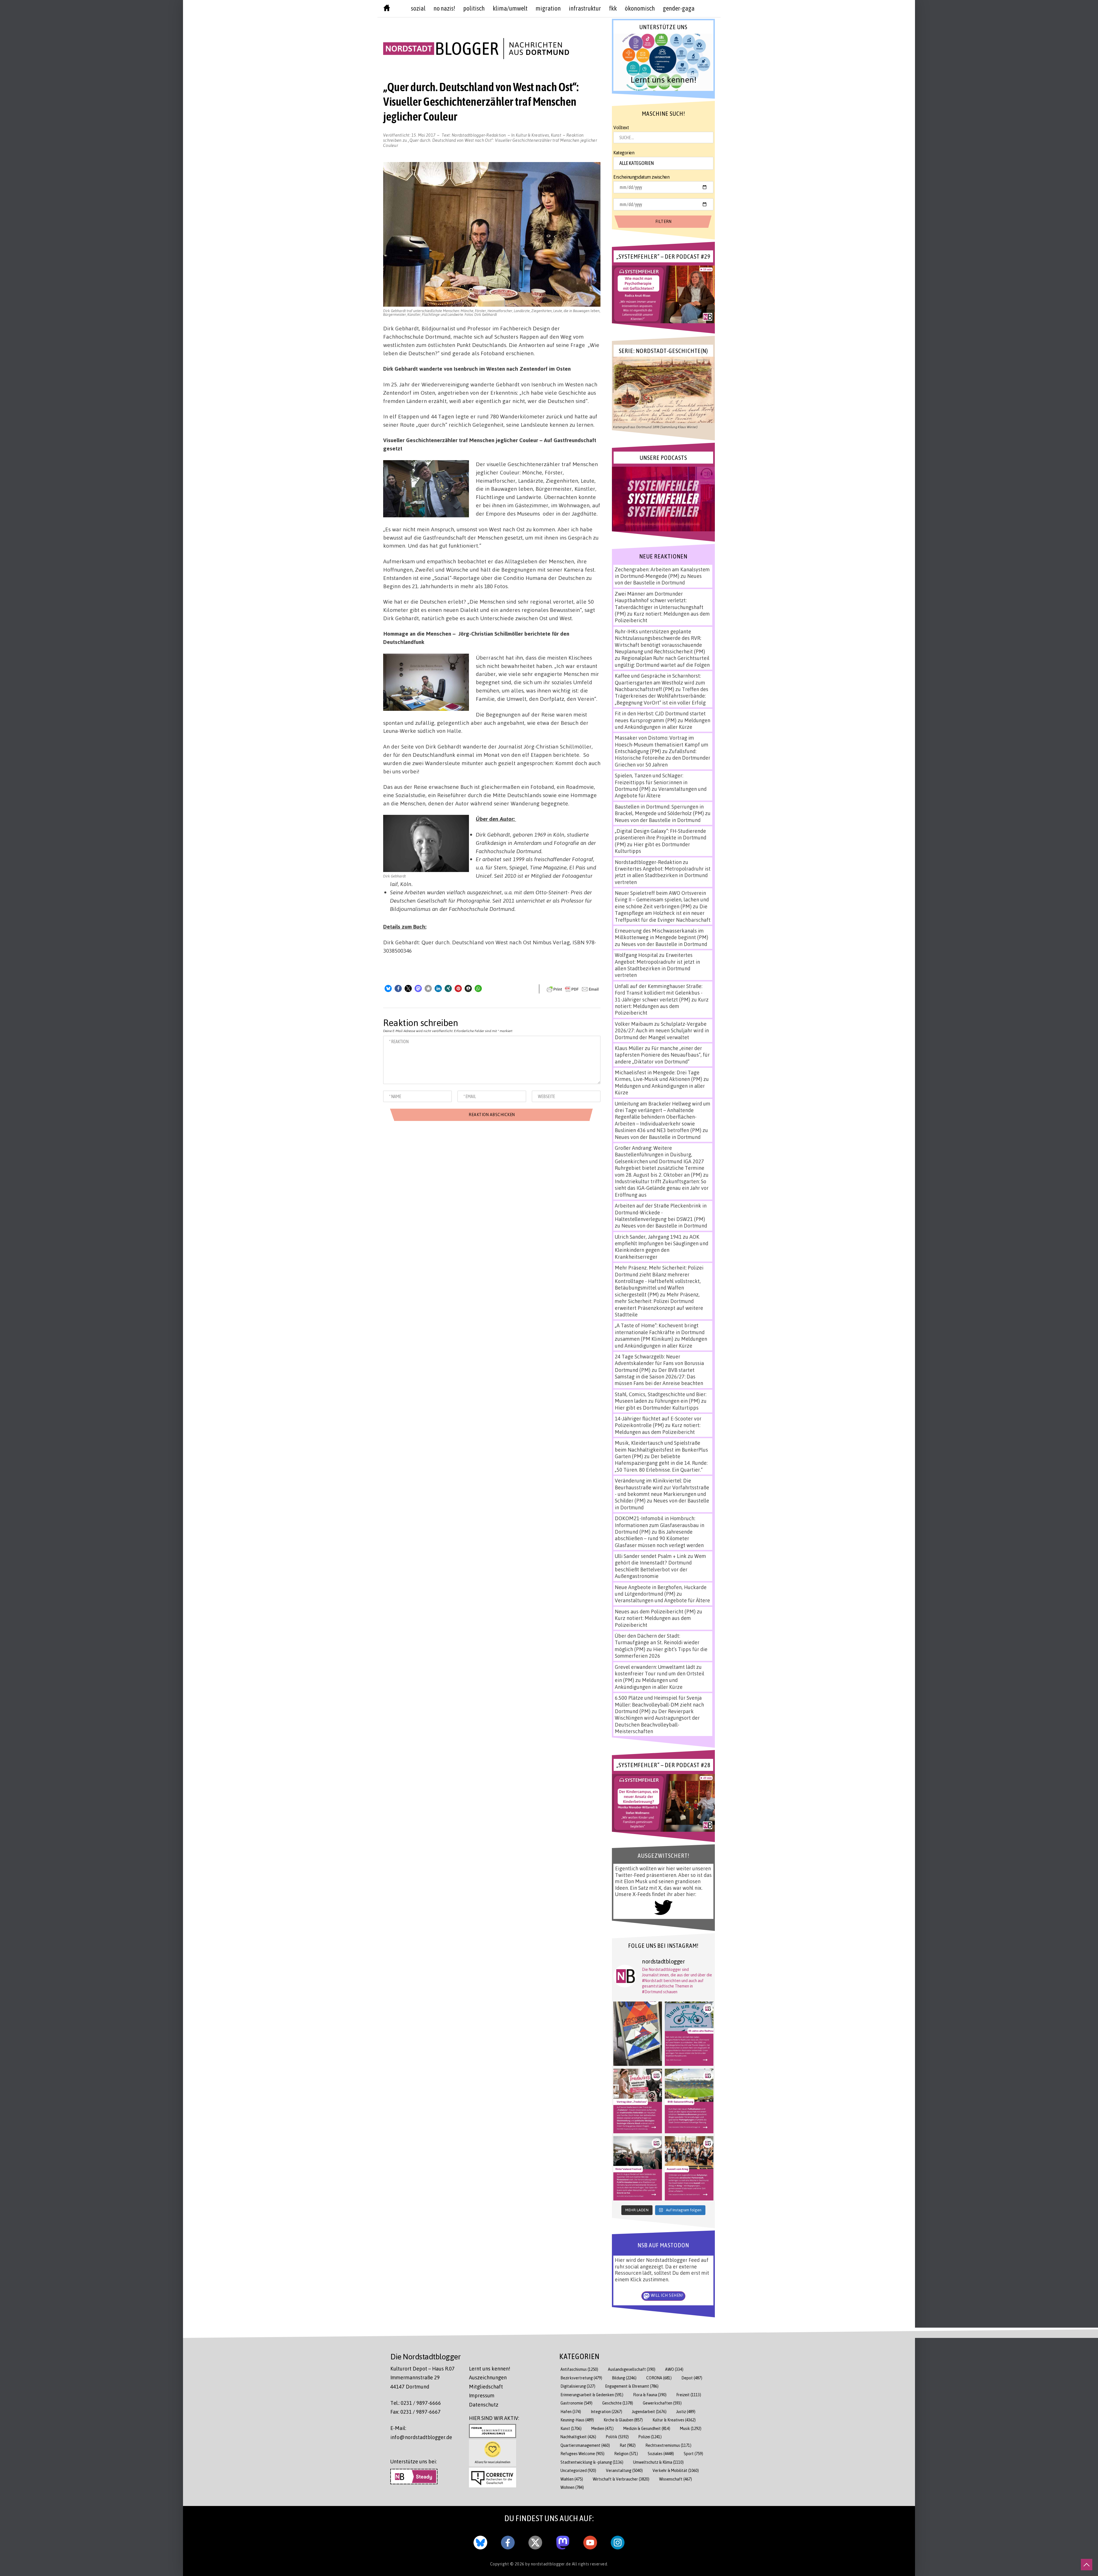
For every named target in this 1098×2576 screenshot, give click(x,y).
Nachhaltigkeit (578, 2437)
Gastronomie (576, 2403)
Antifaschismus (579, 2369)
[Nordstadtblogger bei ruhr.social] (563, 2541)
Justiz (686, 2412)
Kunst (556, 135)
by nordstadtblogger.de (549, 2564)
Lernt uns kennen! (490, 2369)
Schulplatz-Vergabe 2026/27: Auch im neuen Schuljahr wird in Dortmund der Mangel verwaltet (662, 1030)
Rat (628, 2445)
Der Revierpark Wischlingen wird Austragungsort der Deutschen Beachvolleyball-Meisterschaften (657, 1721)
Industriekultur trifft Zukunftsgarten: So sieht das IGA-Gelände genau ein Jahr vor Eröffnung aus (662, 1188)
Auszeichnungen (488, 2377)
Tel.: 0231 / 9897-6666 (416, 2403)
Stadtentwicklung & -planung (592, 2462)
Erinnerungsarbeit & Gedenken (592, 2395)
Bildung (624, 2378)
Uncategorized (578, 2470)
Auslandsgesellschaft (632, 2369)
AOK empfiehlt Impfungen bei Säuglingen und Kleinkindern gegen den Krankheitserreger (662, 1247)
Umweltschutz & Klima (658, 2462)
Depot (692, 2378)
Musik (691, 2428)
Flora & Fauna (650, 2395)
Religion (626, 2454)
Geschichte (618, 2403)
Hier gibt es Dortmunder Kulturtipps (657, 1408)
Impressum (482, 2395)
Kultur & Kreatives (533, 135)
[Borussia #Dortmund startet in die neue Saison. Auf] (689, 2101)
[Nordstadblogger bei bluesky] (480, 2541)
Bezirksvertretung (581, 2378)
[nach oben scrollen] (1087, 2565)
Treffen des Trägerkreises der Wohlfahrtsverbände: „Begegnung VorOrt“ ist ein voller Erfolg (662, 696)
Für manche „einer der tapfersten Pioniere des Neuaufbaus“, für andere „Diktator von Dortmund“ (662, 1055)
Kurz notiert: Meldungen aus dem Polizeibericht (662, 1006)
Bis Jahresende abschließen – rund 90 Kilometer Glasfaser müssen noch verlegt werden (659, 1538)
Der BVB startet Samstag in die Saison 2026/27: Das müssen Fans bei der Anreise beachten (659, 1377)
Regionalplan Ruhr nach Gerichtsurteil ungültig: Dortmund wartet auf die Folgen (662, 661)
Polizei (650, 2437)
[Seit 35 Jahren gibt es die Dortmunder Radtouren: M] (689, 2034)
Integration (606, 2412)
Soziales (661, 2454)
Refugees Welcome (582, 2454)
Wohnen (572, 2487)
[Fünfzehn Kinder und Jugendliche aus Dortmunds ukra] (689, 2168)
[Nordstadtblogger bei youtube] (590, 2541)
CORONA (659, 2378)
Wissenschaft (676, 2479)
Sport (693, 2454)
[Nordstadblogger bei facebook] (508, 2541)
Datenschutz (484, 2405)
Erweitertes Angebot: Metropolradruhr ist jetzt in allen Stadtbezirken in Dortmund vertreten (663, 875)
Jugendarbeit (649, 2412)
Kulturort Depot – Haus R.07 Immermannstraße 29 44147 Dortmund (422, 2378)
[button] (388, 988)
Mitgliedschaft (486, 2387)
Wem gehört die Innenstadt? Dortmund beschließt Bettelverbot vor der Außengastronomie (660, 1566)
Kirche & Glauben (623, 2420)
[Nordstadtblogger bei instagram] (618, 2541)
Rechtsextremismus (668, 2445)
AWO (674, 2369)
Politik (617, 2437)
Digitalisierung (578, 2386)
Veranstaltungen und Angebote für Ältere (662, 1600)
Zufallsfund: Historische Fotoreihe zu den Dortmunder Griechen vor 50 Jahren (663, 758)
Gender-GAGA (679, 8)
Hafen (571, 2412)
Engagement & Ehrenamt (632, 2386)
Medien (602, 2428)
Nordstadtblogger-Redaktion (479, 135)
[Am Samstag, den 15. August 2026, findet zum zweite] (638, 2168)
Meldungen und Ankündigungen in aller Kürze (663, 724)
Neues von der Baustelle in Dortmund (658, 579)
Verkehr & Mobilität (676, 2470)
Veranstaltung (624, 2470)
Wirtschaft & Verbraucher (621, 2479)
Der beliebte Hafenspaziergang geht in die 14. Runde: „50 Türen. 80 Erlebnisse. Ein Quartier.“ (661, 1463)
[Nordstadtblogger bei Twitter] (535, 2541)
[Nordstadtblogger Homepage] (387, 9)
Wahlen (572, 2479)
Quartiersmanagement (585, 2445)
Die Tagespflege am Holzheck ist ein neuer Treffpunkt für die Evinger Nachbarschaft (663, 913)
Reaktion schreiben (490, 140)
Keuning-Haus (577, 2420)
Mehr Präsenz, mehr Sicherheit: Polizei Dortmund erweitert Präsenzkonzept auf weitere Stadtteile (659, 1304)
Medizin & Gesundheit (647, 2428)
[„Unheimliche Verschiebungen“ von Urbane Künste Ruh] (638, 2034)
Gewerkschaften (662, 2403)
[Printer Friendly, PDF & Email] (573, 989)
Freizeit (689, 2395)
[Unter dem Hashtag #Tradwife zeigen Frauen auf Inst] (638, 2101)
